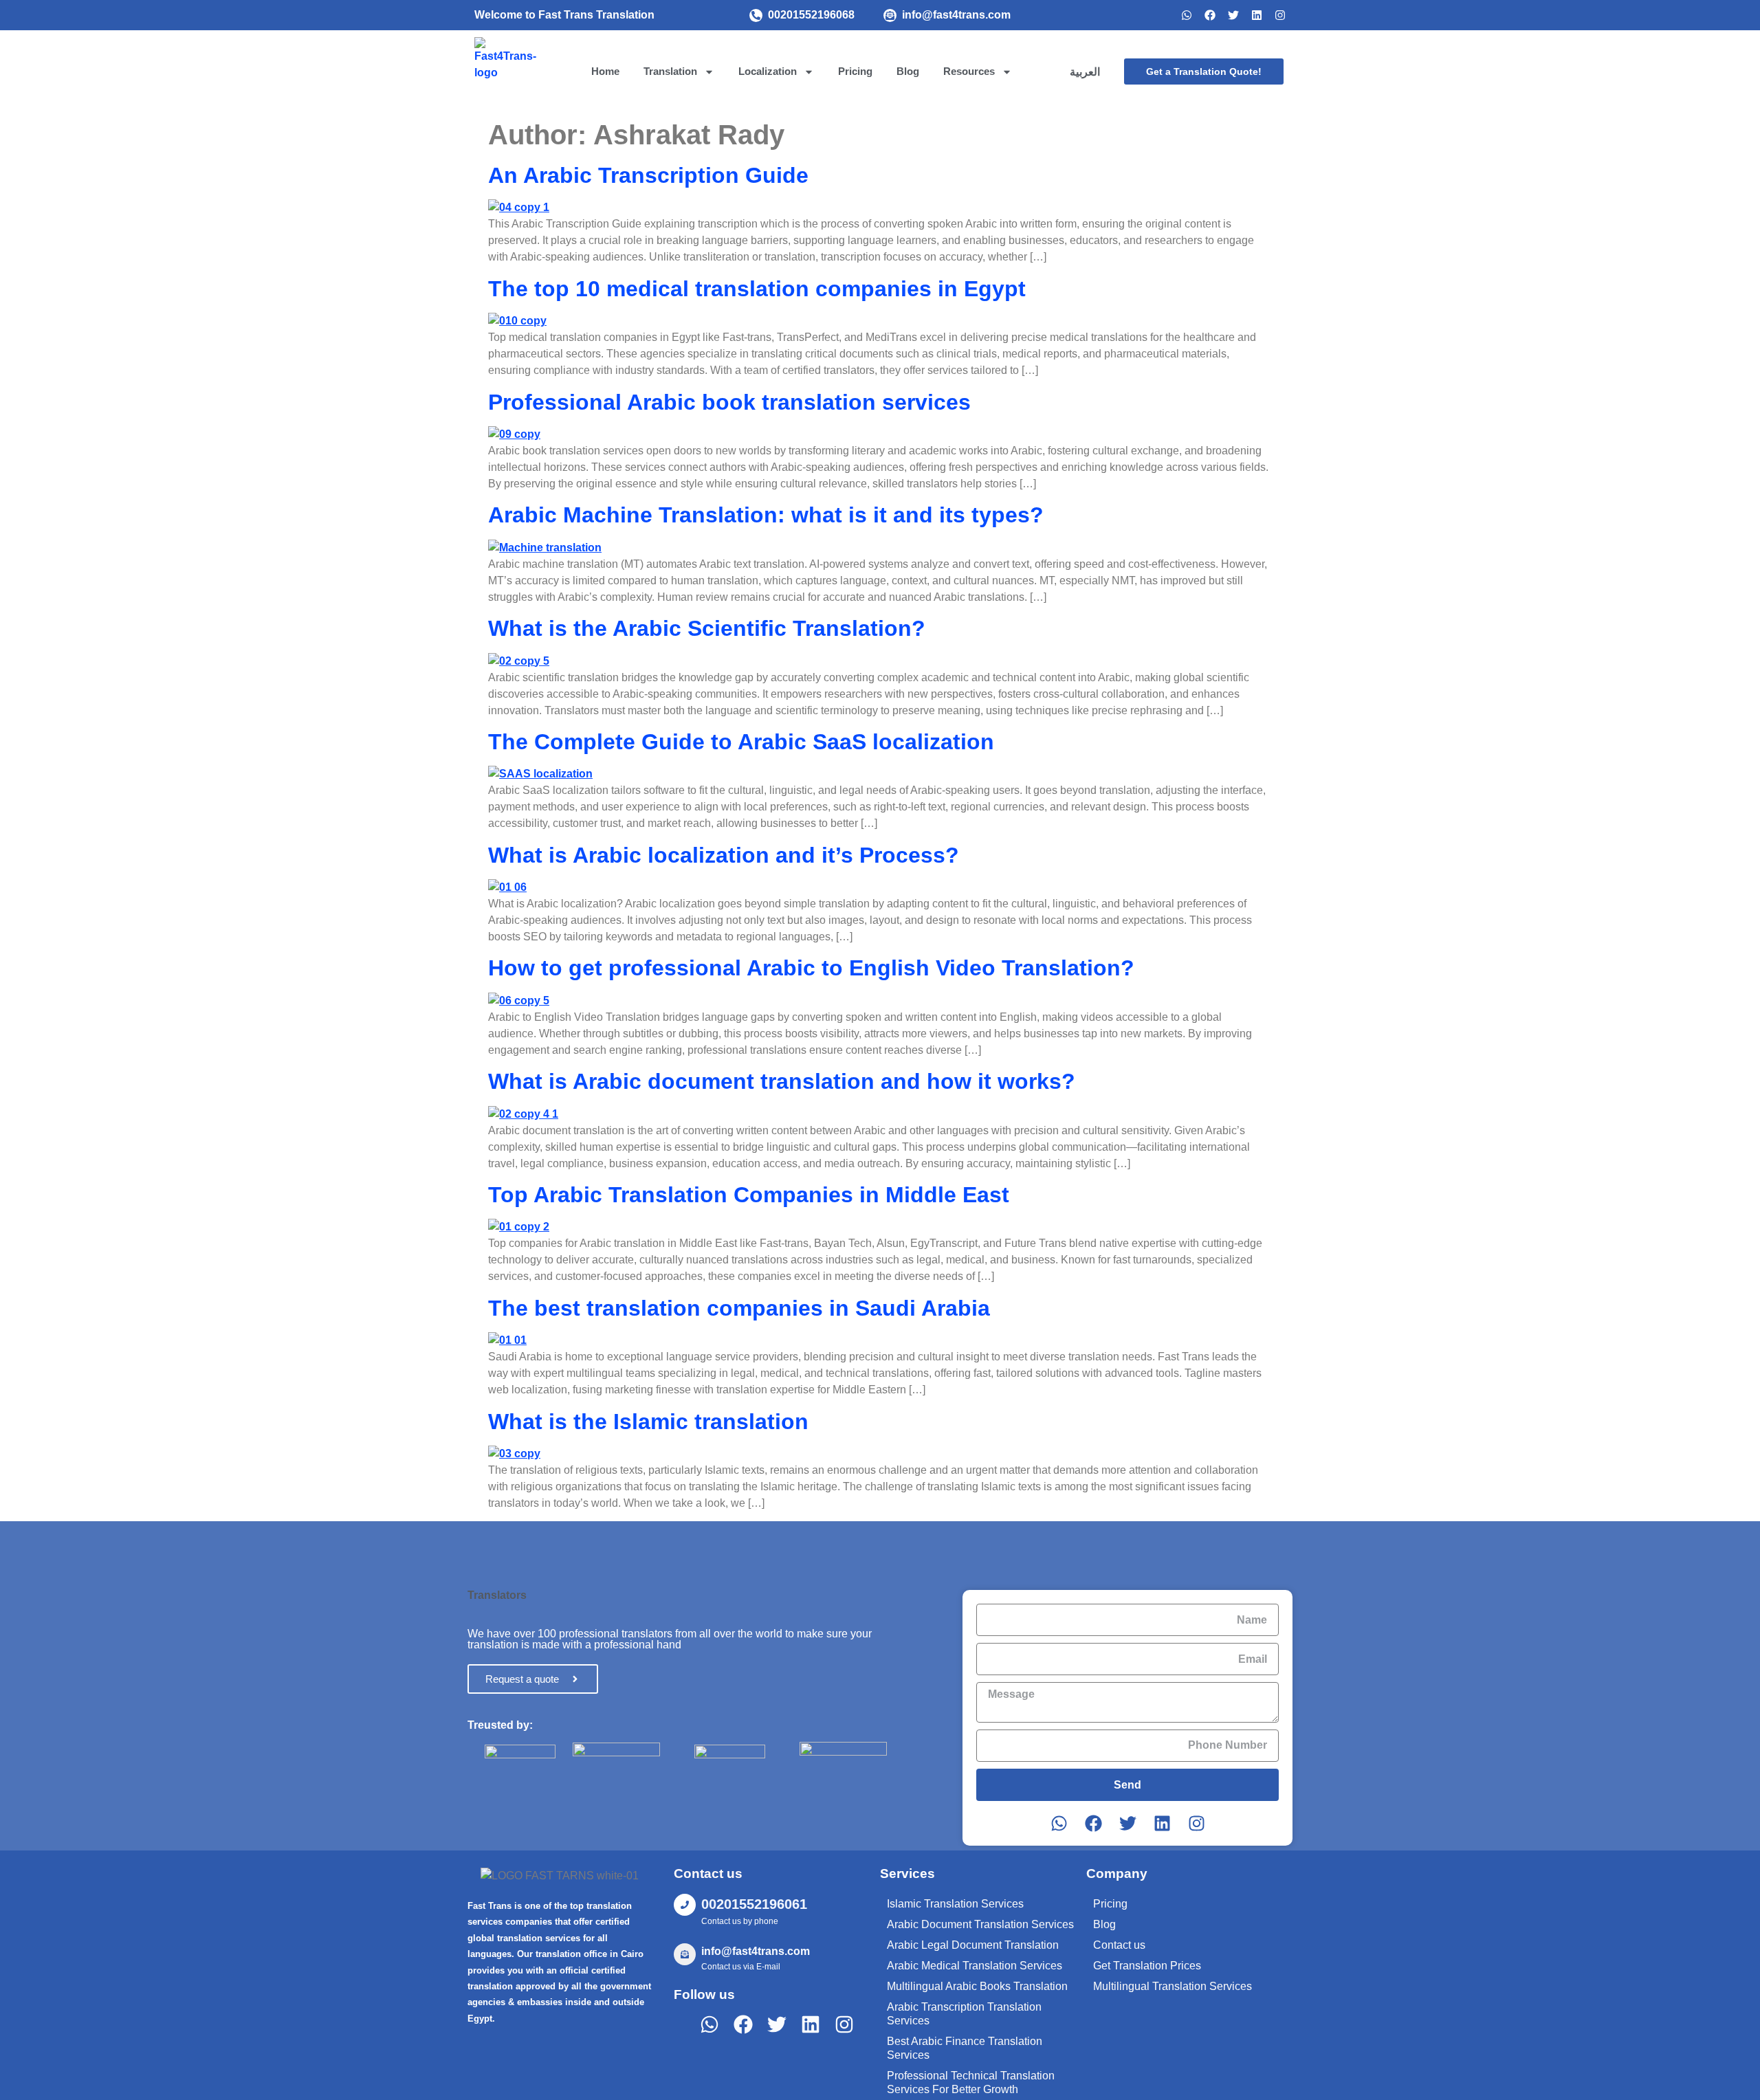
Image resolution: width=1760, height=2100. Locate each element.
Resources (969, 71)
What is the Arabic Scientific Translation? (707, 628)
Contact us (1119, 1945)
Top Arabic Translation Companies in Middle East (749, 1195)
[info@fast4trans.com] (890, 15)
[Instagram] (1280, 15)
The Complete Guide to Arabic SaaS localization (741, 742)
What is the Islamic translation (648, 1422)
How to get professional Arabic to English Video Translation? (811, 968)
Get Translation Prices (1147, 1966)
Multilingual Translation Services (1173, 1986)
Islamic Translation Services (955, 1904)
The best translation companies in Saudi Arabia (739, 1308)
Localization (768, 71)
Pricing (855, 71)
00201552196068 (811, 15)
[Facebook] (1210, 15)
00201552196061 (754, 1904)
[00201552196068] (756, 15)
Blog (908, 71)
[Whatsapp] (1187, 15)
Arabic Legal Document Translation (973, 1945)
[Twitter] (1233, 15)
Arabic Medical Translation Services (975, 1966)
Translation (670, 71)
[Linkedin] (1257, 15)
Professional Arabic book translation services (729, 402)
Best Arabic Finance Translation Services (965, 2048)
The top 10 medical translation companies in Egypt (757, 289)
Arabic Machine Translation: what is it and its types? (766, 515)
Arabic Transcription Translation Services (964, 2014)
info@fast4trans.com (956, 15)
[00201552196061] (685, 1905)
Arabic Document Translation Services (980, 1924)
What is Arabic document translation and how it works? (782, 1081)
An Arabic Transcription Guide (648, 175)
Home (605, 71)
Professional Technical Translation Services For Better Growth (971, 2082)
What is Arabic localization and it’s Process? (724, 855)
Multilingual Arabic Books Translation (977, 1986)
